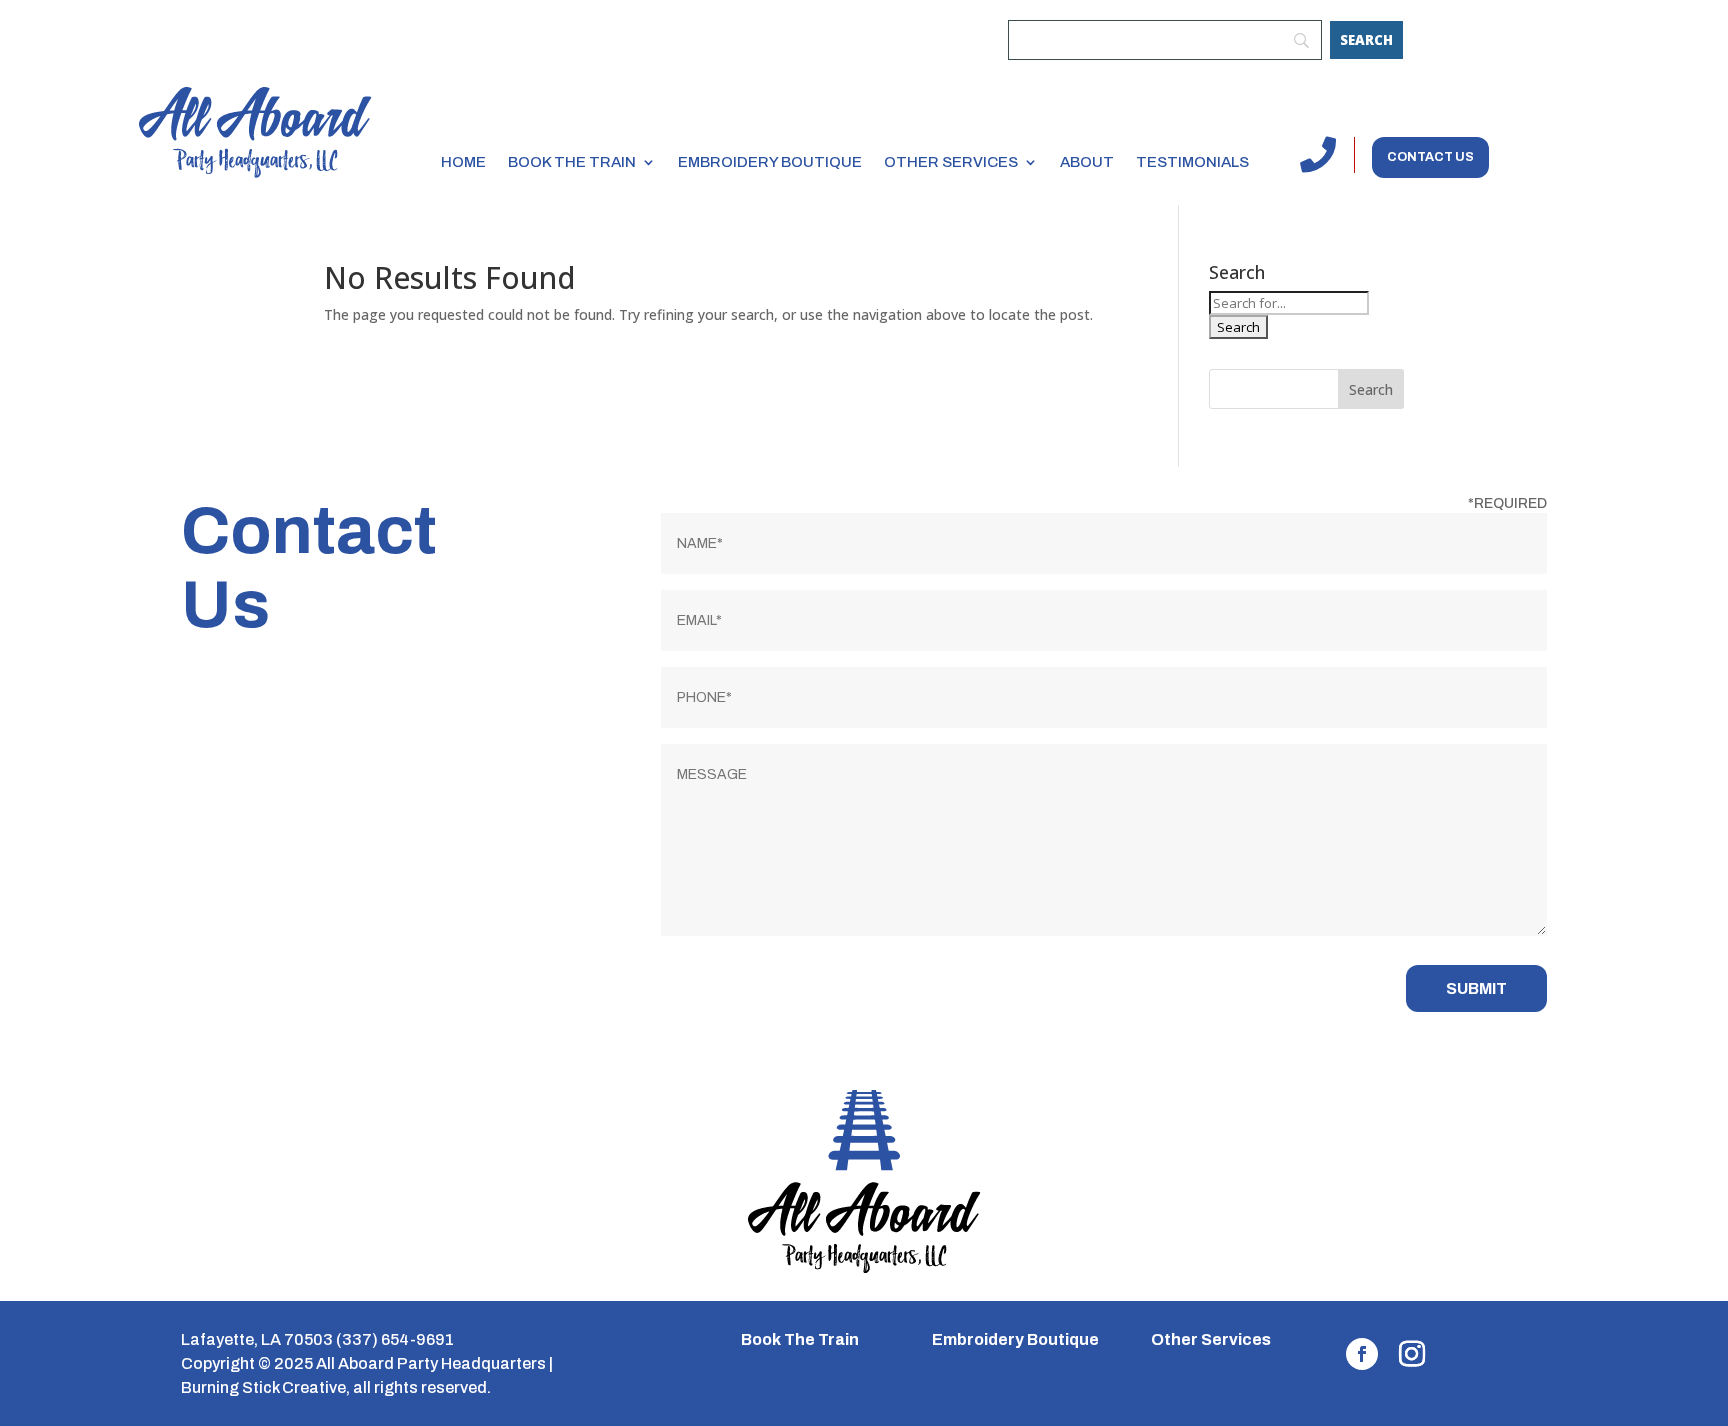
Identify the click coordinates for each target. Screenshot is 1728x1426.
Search (1371, 389)
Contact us (1430, 157)
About (1087, 162)
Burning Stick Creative (263, 1387)
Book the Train (572, 162)
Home (463, 162)
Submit (1476, 988)
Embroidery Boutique (770, 162)
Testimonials (1192, 162)
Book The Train (800, 1339)
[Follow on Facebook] (1362, 1354)
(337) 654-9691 (395, 1339)
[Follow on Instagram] (1412, 1354)
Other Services (951, 162)
